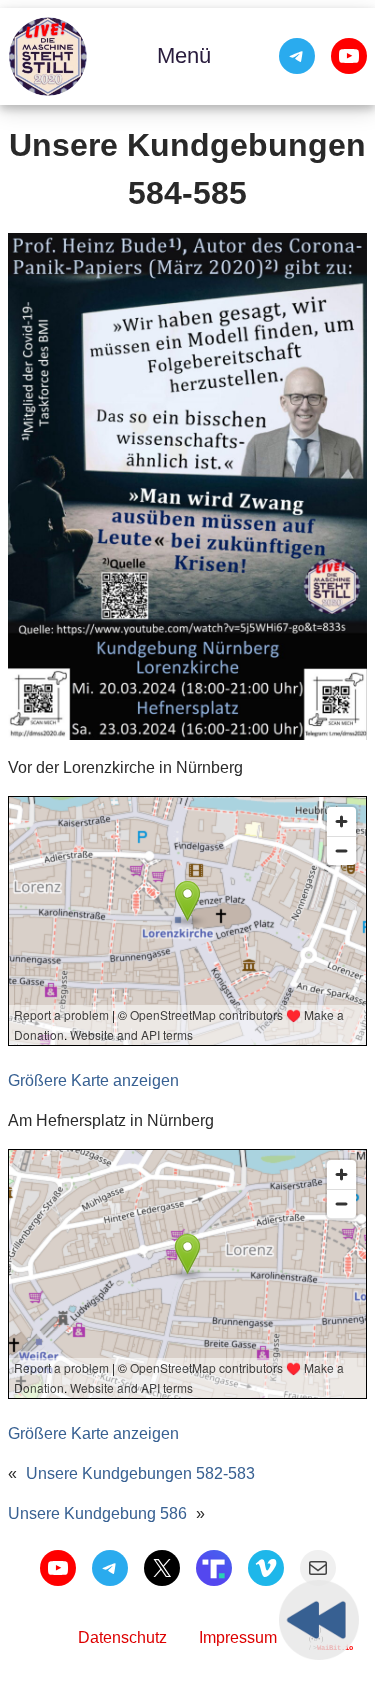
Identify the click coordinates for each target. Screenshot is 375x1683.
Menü (184, 55)
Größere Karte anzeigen (93, 1080)
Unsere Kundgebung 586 (97, 1513)
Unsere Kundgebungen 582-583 (140, 1473)
